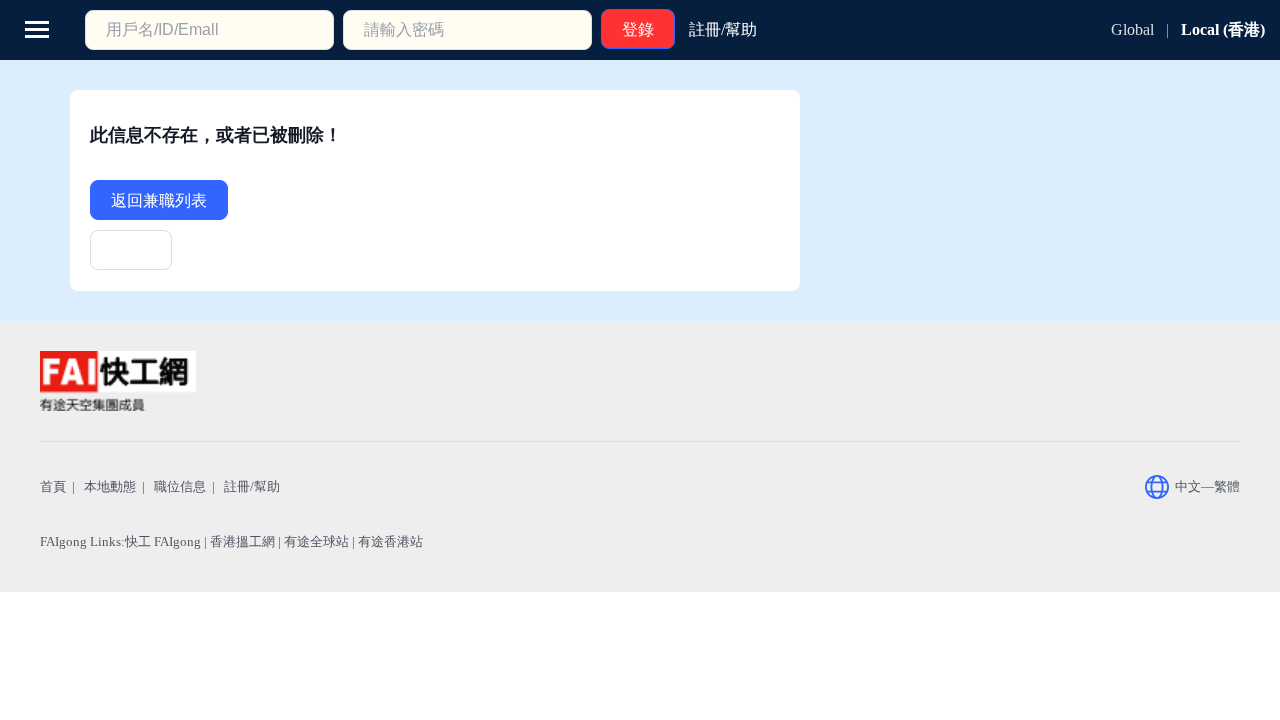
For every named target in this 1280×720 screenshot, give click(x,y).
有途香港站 (390, 541)
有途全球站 (316, 541)
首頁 (53, 486)
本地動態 (110, 486)
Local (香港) (1223, 29)
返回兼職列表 (159, 200)
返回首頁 (131, 256)
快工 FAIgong (163, 541)
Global (1132, 29)
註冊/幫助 (252, 486)
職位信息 (180, 486)
